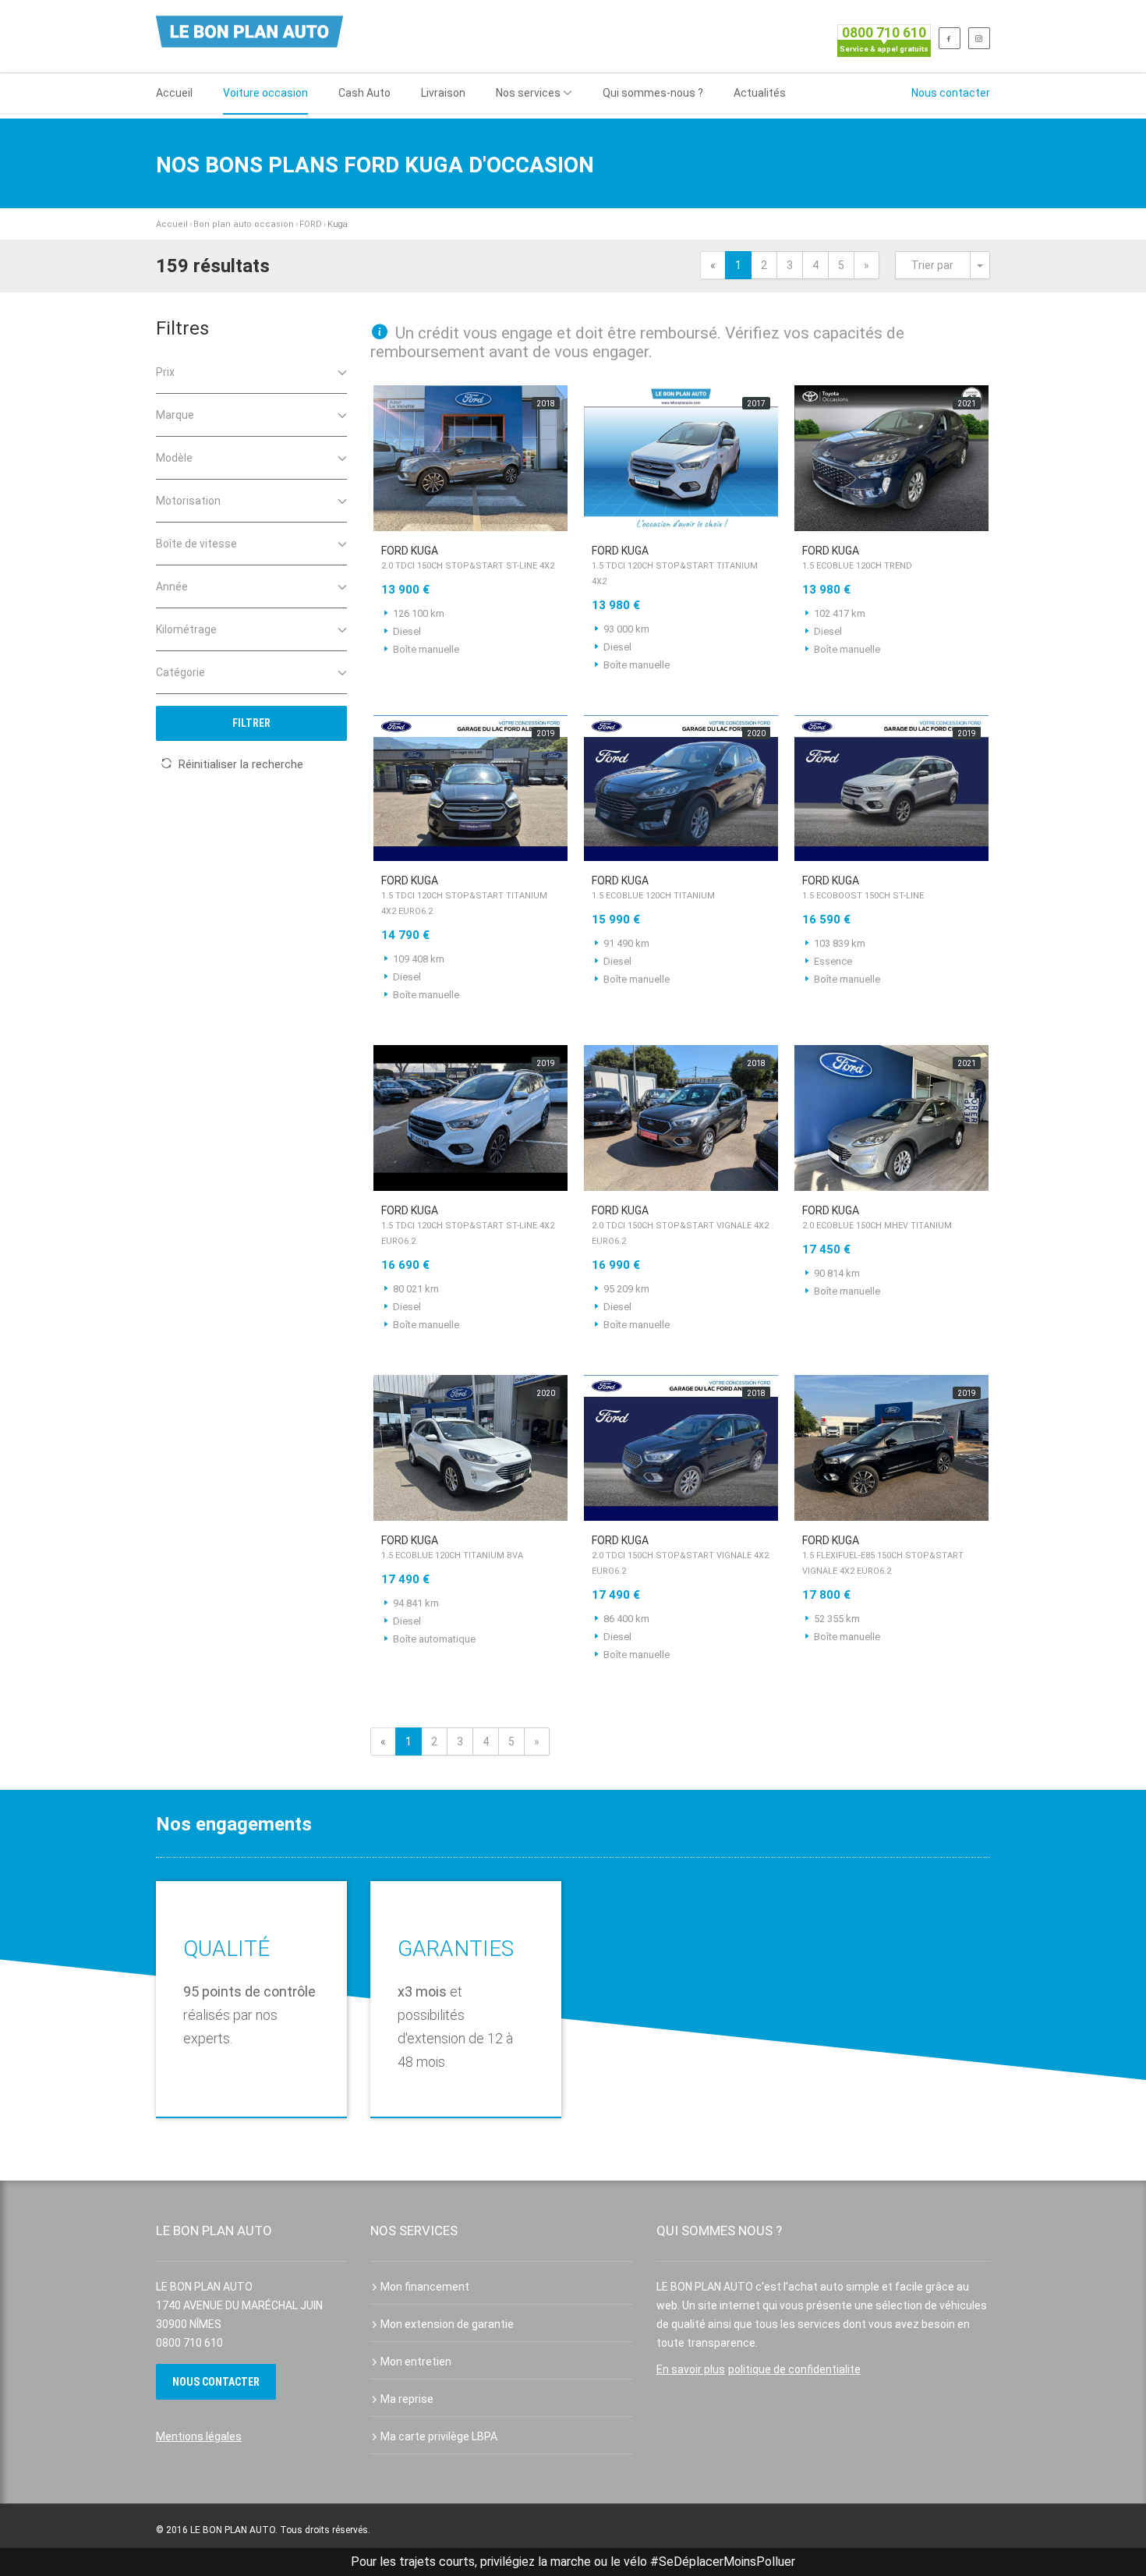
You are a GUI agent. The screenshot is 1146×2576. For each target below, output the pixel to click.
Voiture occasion (265, 93)
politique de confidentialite (794, 2369)
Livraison (443, 93)
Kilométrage (186, 629)
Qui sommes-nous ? (653, 93)
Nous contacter (951, 93)
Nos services (528, 93)
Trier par (932, 265)
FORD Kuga (468, 558)
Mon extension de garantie (447, 2324)
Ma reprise (407, 2399)
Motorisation (188, 501)
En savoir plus (691, 2369)
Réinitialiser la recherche (241, 764)
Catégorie (180, 672)
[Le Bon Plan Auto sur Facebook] (950, 38)
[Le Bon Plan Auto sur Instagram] (979, 38)
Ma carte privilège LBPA (439, 2436)
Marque (175, 415)
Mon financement (425, 2287)
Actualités (760, 93)
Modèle (174, 458)
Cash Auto (364, 93)
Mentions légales (199, 2436)
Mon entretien (416, 2362)
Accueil (174, 93)
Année (172, 586)
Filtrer (251, 723)
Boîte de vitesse (196, 544)
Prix (165, 372)
